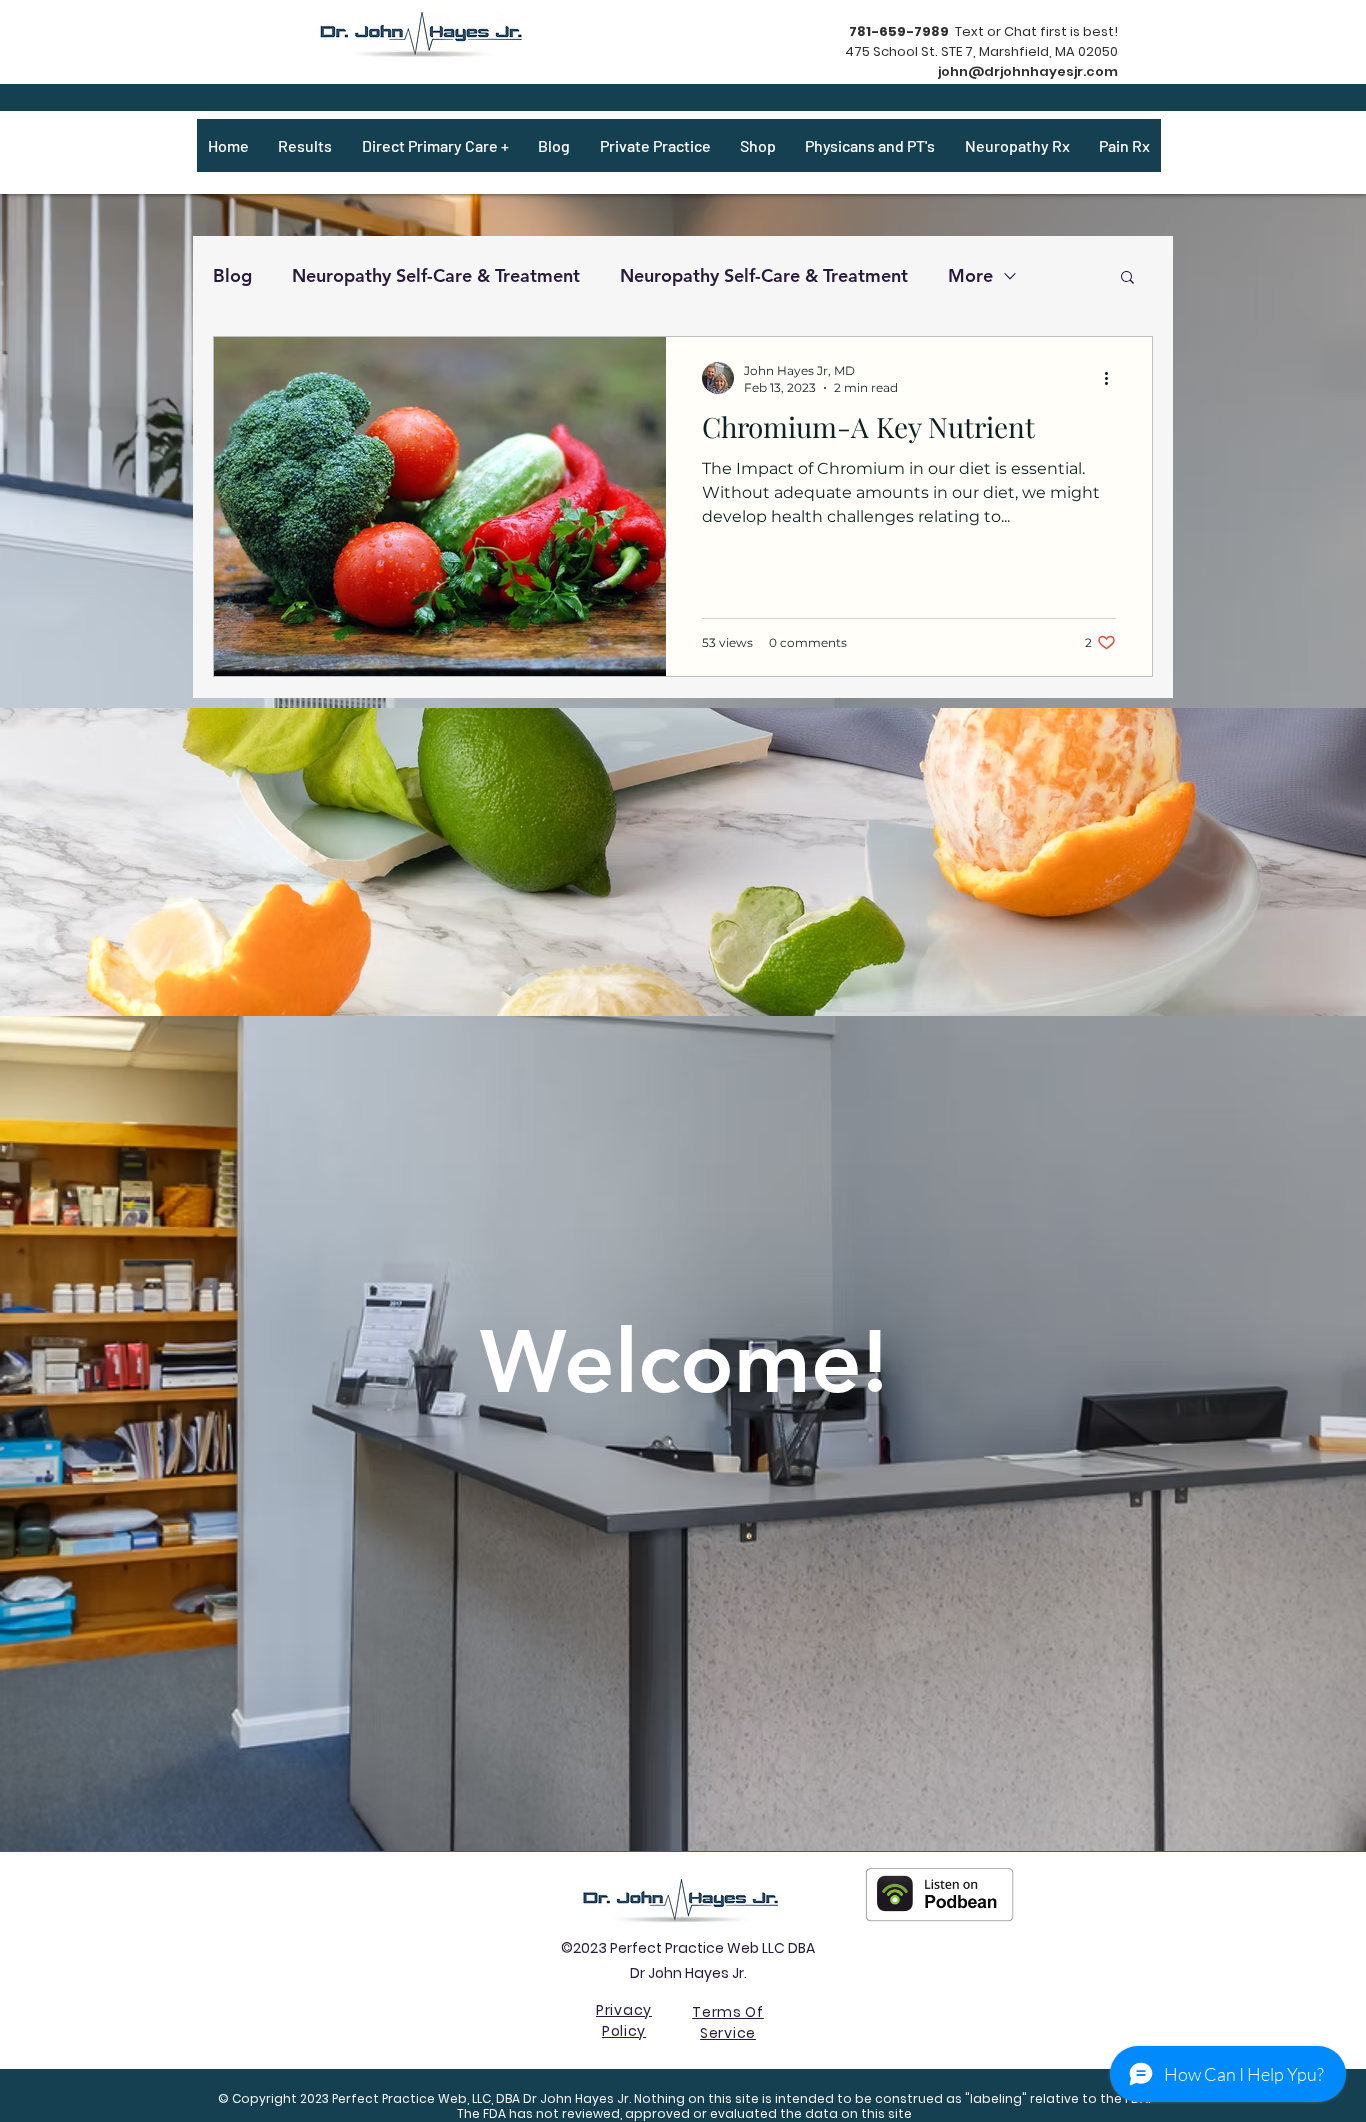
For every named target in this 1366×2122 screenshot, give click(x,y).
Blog (232, 275)
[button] (1127, 278)
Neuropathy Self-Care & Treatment (436, 275)
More (970, 275)
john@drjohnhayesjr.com (1028, 71)
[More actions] (1113, 378)
